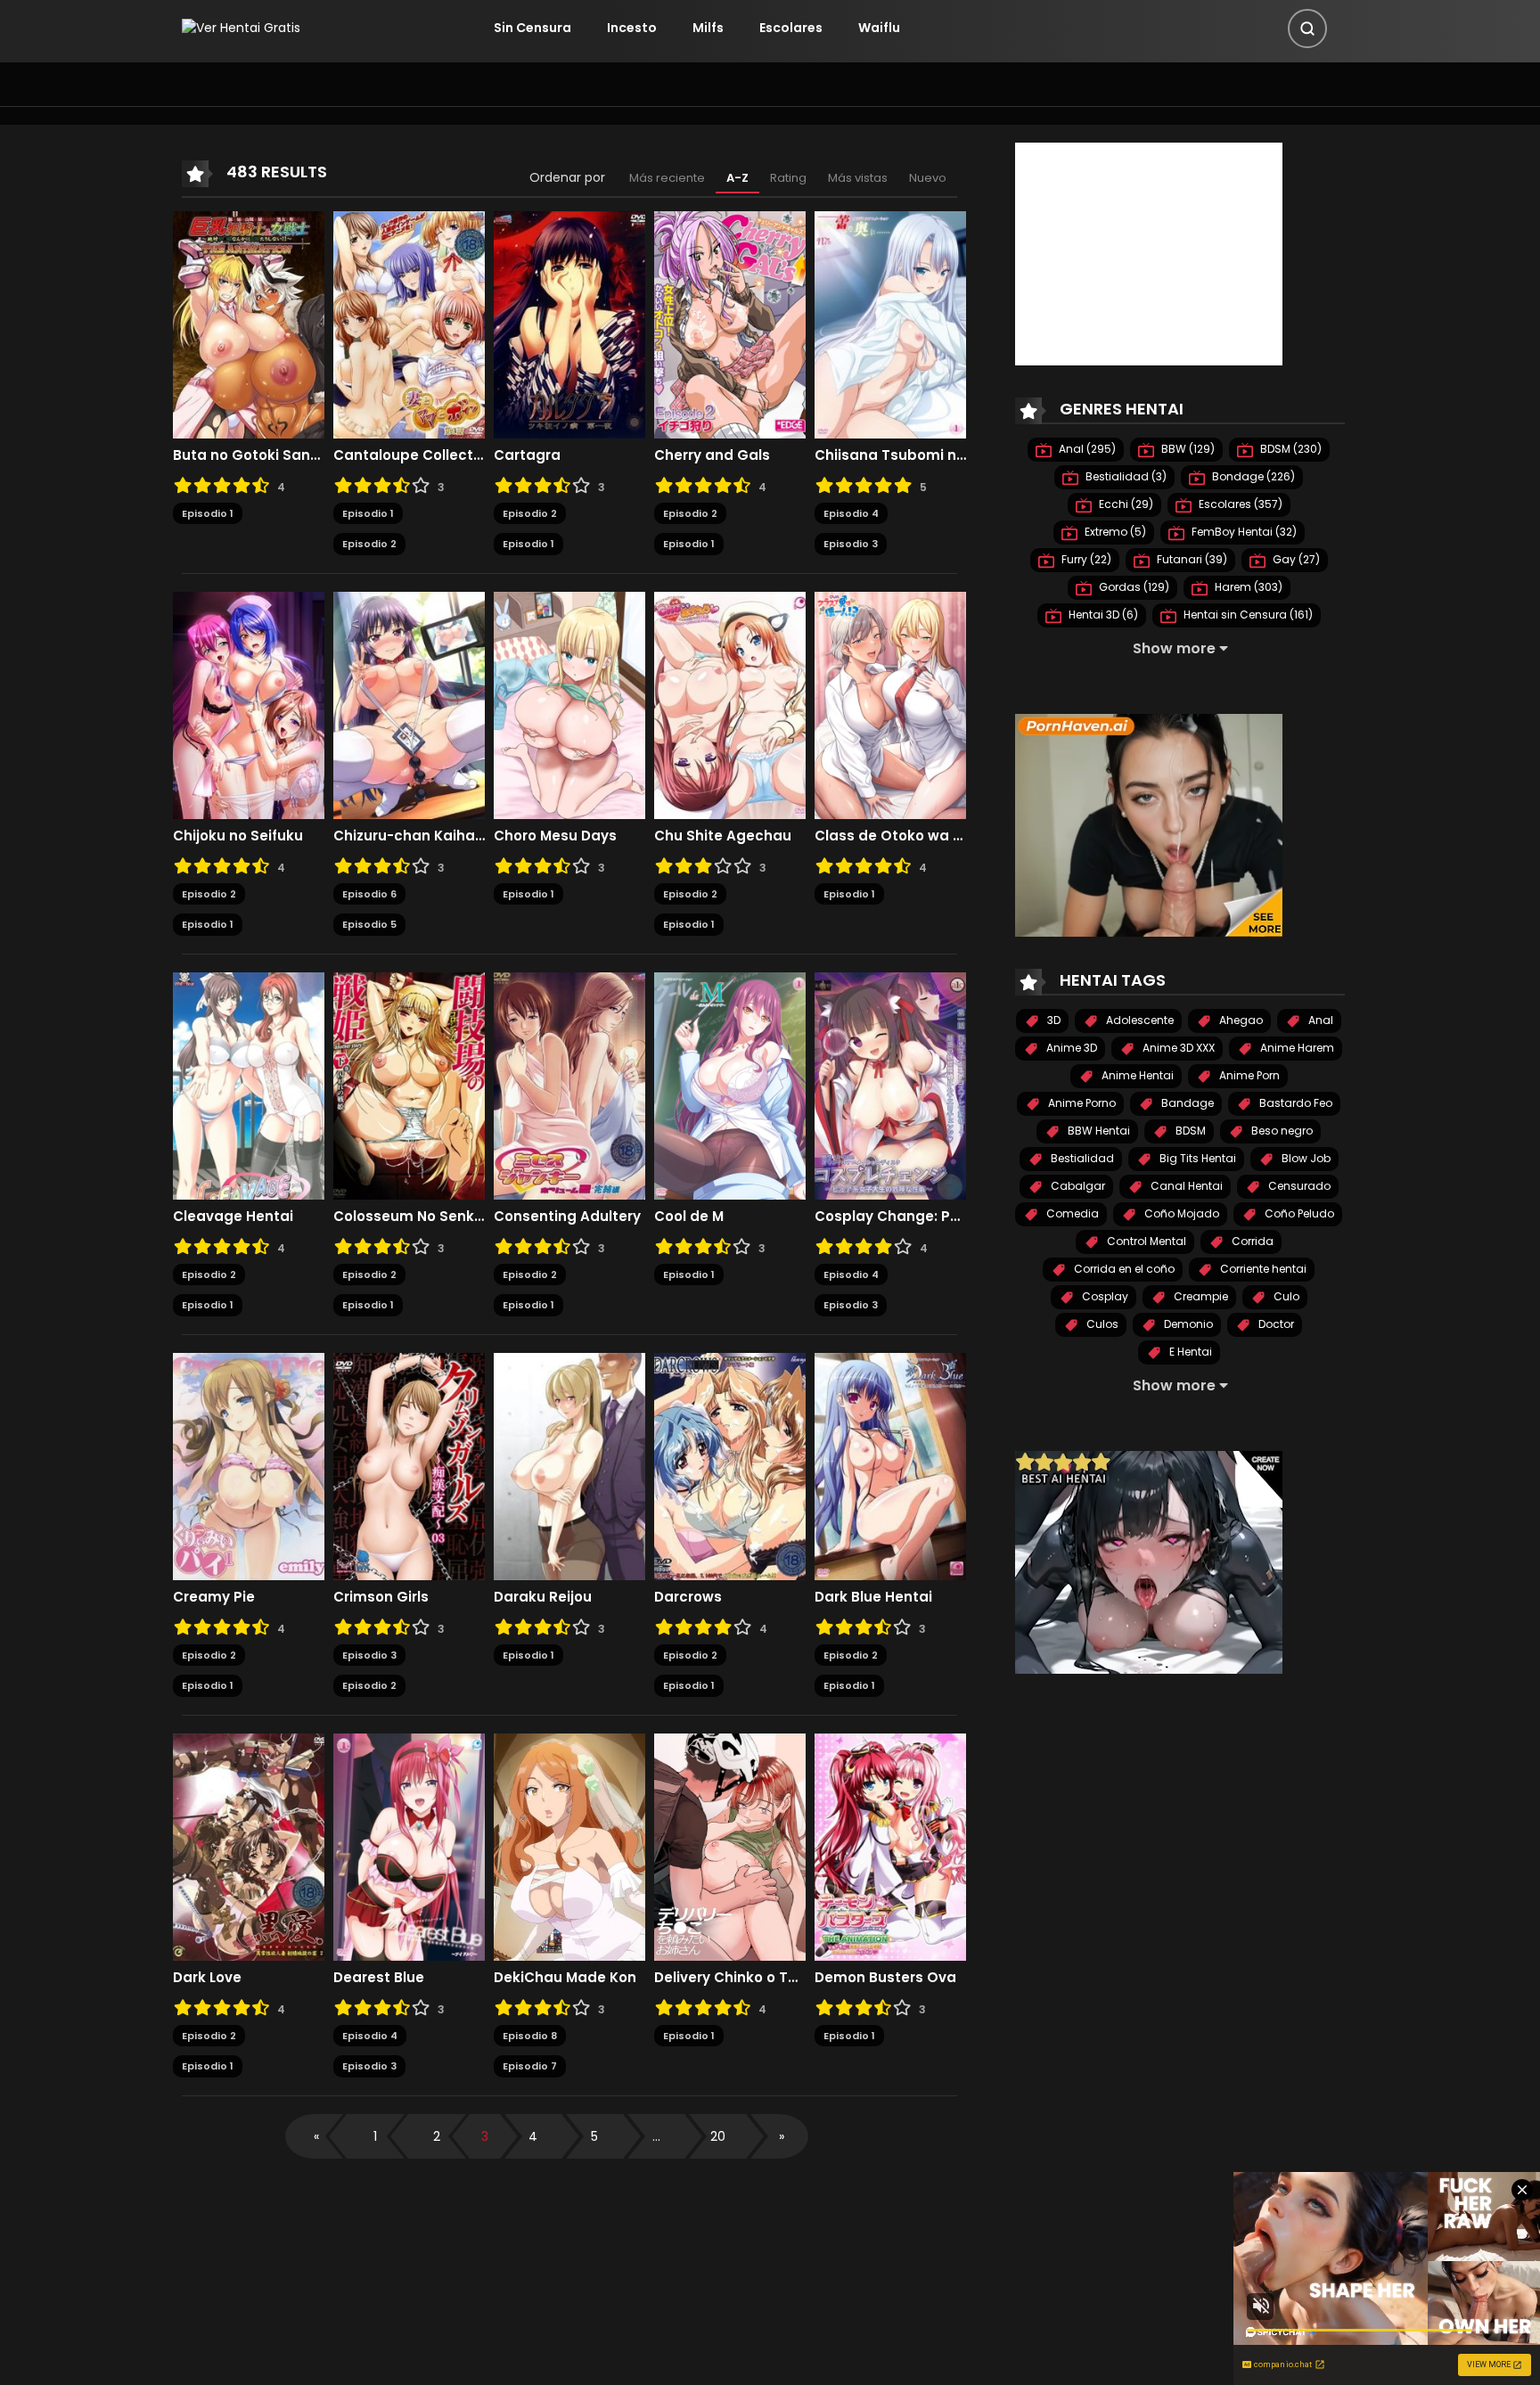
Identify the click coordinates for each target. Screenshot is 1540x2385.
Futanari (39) (1191, 559)
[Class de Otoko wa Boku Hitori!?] (890, 704)
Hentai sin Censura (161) (1247, 615)
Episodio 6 (369, 894)
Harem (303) (1247, 587)
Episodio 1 (208, 513)
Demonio (1187, 1324)
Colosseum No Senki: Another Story (409, 1217)
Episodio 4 (851, 513)
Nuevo (928, 178)
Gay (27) (1295, 559)
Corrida (1251, 1241)
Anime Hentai (1136, 1075)
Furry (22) (1085, 559)
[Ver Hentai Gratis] (241, 28)
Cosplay (1104, 1296)
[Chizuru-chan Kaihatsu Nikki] (409, 704)
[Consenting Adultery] (569, 1085)
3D (1053, 1020)
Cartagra (527, 455)
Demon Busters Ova (885, 1978)
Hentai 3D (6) (1102, 615)
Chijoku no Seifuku (238, 836)
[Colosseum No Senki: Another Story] (409, 1085)
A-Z (737, 178)
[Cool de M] (730, 1085)
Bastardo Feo (1294, 1103)
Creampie (1200, 1296)
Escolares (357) (1239, 504)
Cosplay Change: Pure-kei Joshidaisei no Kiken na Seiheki (890, 1217)
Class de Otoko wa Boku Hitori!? (890, 836)
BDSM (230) (1290, 449)
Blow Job (1305, 1158)
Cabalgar (1077, 1186)
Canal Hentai (1185, 1186)
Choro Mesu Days (555, 836)
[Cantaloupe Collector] (409, 324)
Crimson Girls (381, 1597)
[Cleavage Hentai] (249, 1085)
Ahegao (1240, 1020)
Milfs (708, 28)
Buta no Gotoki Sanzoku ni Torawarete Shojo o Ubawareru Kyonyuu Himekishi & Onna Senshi (249, 455)
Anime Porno (1081, 1103)
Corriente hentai (1262, 1269)
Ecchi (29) (1125, 504)
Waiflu (879, 28)
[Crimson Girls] (409, 1465)
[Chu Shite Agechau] (730, 704)
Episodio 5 (369, 924)
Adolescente (1139, 1020)
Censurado (1298, 1186)
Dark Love (207, 1978)
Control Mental (1145, 1241)
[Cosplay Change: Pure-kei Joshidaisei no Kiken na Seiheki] (890, 1085)
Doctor (1275, 1324)
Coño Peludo (1298, 1213)
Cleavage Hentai (233, 1217)
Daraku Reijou (543, 1597)
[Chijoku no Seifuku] (249, 704)
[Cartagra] (569, 324)
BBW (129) (1187, 449)
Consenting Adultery (567, 1217)
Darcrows (688, 1597)
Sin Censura (532, 28)
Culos (1101, 1324)
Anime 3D (1070, 1048)
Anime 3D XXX (1177, 1048)
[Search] (1307, 29)
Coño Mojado (1180, 1213)
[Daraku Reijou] (569, 1465)
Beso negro (1281, 1131)
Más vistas (858, 178)
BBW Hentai (1098, 1131)
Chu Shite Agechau (723, 836)
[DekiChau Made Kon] (569, 1846)
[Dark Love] (249, 1846)
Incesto (632, 28)
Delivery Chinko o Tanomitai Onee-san (730, 1978)
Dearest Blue (379, 1978)
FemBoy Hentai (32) (1243, 532)
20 (718, 2136)
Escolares (791, 28)
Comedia (1071, 1213)
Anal (1319, 1020)
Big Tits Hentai (1196, 1158)
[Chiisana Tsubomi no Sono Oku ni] (890, 324)
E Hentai (1189, 1352)
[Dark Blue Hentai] (890, 1465)
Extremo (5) (1114, 532)
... (656, 2136)
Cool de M (689, 1217)
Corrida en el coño (1123, 1269)
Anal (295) (1086, 449)
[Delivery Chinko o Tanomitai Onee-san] (730, 1846)
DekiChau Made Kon (567, 1978)
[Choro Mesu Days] (569, 704)
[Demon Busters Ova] (890, 1846)
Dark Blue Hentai (873, 1597)
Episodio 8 (530, 2036)
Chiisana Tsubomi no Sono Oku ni (890, 455)
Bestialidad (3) (1125, 476)
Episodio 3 (851, 544)
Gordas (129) (1133, 587)
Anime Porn (1248, 1075)
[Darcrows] (730, 1465)
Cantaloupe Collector (409, 455)
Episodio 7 (530, 2066)
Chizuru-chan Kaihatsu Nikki (409, 836)
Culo (1285, 1296)
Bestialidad (1081, 1158)
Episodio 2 (369, 544)
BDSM (1189, 1131)
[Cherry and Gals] (730, 324)
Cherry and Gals (712, 455)
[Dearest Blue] (409, 1846)
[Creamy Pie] (249, 1465)
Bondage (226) (1252, 476)
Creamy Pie (214, 1597)
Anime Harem (1296, 1048)
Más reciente (667, 178)
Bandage (1186, 1103)
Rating (788, 178)
